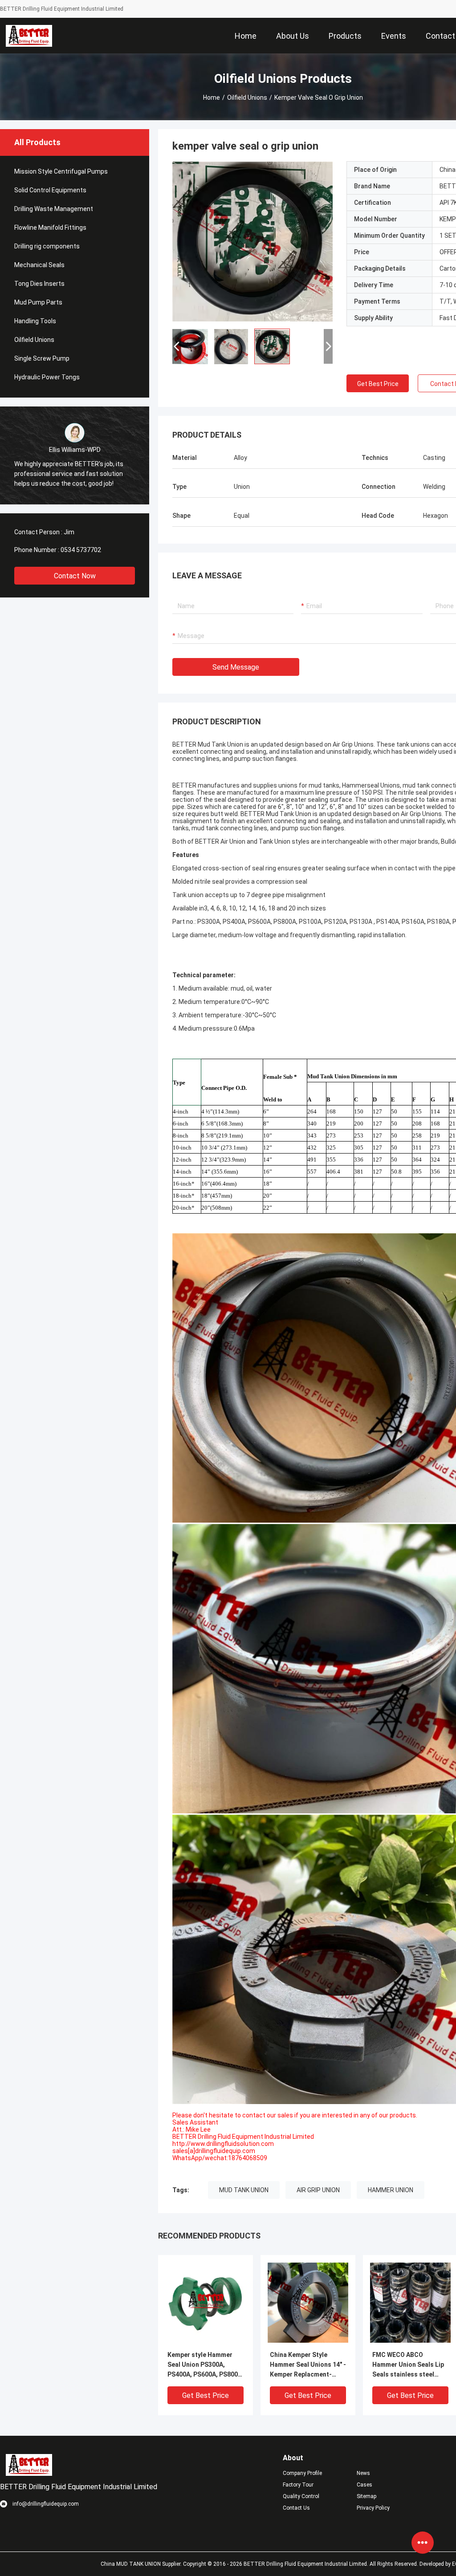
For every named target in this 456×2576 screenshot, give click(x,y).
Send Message (236, 667)
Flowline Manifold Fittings (50, 228)
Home (212, 98)
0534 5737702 (81, 550)
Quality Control (301, 2496)
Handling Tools (35, 321)
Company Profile (302, 2473)
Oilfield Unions (247, 98)
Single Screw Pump (42, 358)
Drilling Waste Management (54, 209)
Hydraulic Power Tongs (47, 377)
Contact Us (296, 2508)
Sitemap (366, 2496)
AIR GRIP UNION (318, 2190)
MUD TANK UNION (244, 2190)
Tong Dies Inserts (39, 284)
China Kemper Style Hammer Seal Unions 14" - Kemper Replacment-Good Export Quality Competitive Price (308, 2365)
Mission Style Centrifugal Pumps (61, 171)
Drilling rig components (47, 246)
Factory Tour (298, 2485)
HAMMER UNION (391, 2190)
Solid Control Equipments (50, 190)
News (363, 2473)
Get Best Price (378, 384)
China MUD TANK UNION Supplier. (142, 2564)
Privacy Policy (373, 2508)
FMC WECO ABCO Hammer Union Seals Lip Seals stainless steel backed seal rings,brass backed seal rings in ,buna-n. (408, 2365)
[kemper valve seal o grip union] (252, 241)
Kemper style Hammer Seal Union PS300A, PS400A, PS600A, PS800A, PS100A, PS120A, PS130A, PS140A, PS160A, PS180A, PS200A (206, 2365)
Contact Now (75, 576)
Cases (364, 2485)
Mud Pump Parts (38, 302)
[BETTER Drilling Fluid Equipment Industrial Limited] (29, 36)
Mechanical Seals (39, 265)
